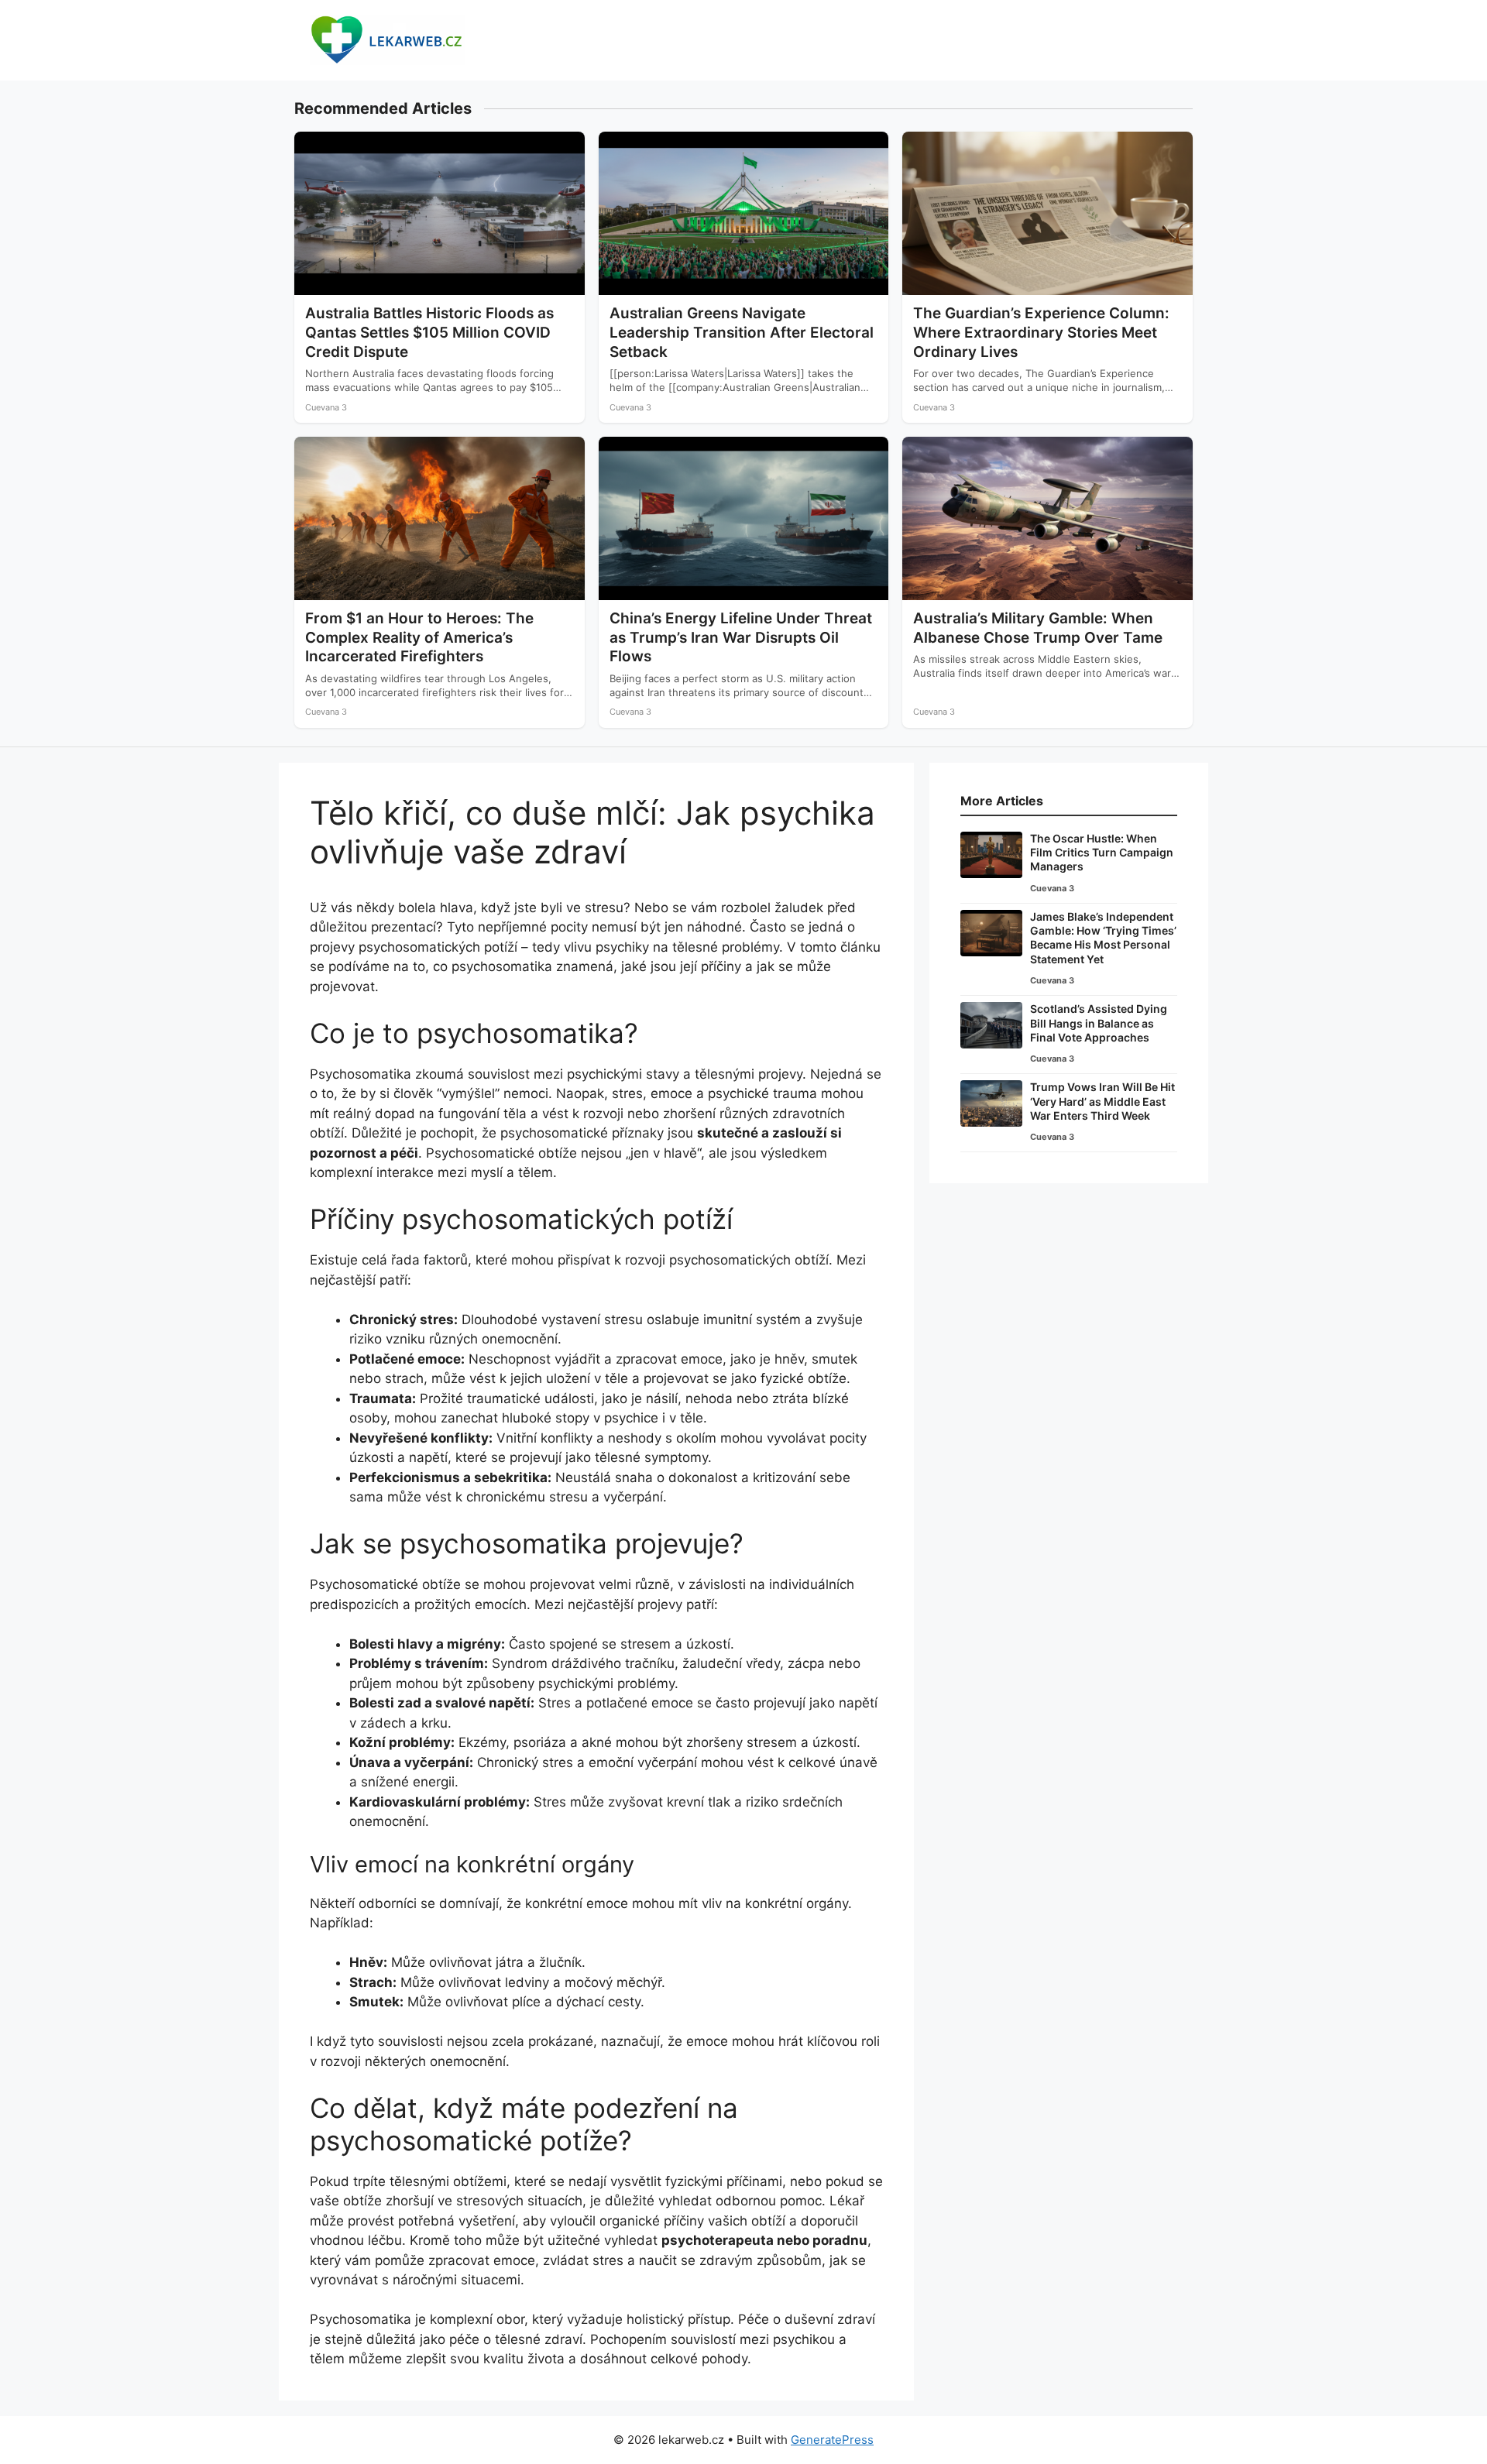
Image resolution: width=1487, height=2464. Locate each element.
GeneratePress (832, 2440)
